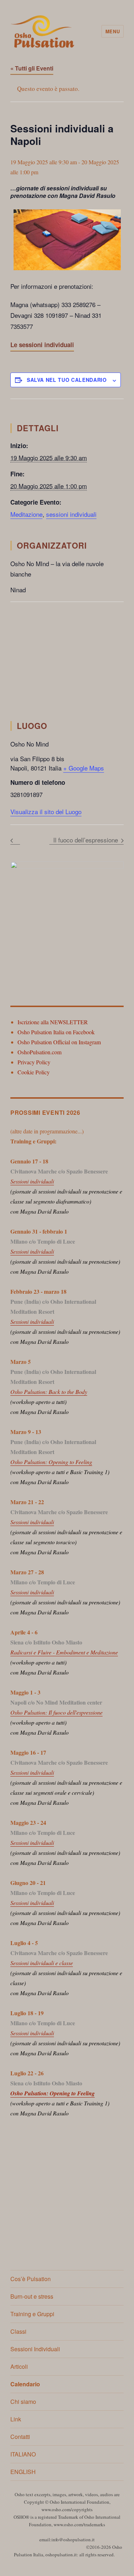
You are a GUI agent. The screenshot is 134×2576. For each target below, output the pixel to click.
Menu (113, 31)
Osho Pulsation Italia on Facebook (56, 1032)
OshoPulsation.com (39, 1052)
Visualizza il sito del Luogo (46, 811)
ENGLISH (23, 2472)
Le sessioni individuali (42, 345)
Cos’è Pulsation (31, 2279)
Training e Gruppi (32, 2314)
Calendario (25, 2384)
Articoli (19, 2366)
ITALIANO (23, 2454)
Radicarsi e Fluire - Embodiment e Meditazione (64, 1652)
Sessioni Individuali (35, 2349)
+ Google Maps (84, 768)
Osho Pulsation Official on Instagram (59, 1042)
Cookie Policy (34, 1072)
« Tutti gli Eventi (32, 68)
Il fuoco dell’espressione (86, 840)
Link (16, 2419)
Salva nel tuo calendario (67, 380)
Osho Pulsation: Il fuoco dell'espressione (56, 1712)
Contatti (20, 2437)
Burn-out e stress (32, 2296)
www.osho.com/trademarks (79, 2524)
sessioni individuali (71, 514)
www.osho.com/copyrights (67, 2509)
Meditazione (26, 514)
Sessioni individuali (32, 1181)
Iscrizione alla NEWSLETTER (53, 1022)
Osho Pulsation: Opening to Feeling (51, 1462)
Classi (18, 2331)
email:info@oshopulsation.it (67, 2539)
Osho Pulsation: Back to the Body (49, 1392)
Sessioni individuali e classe (42, 1963)
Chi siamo (23, 2402)
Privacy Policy (34, 1062)
